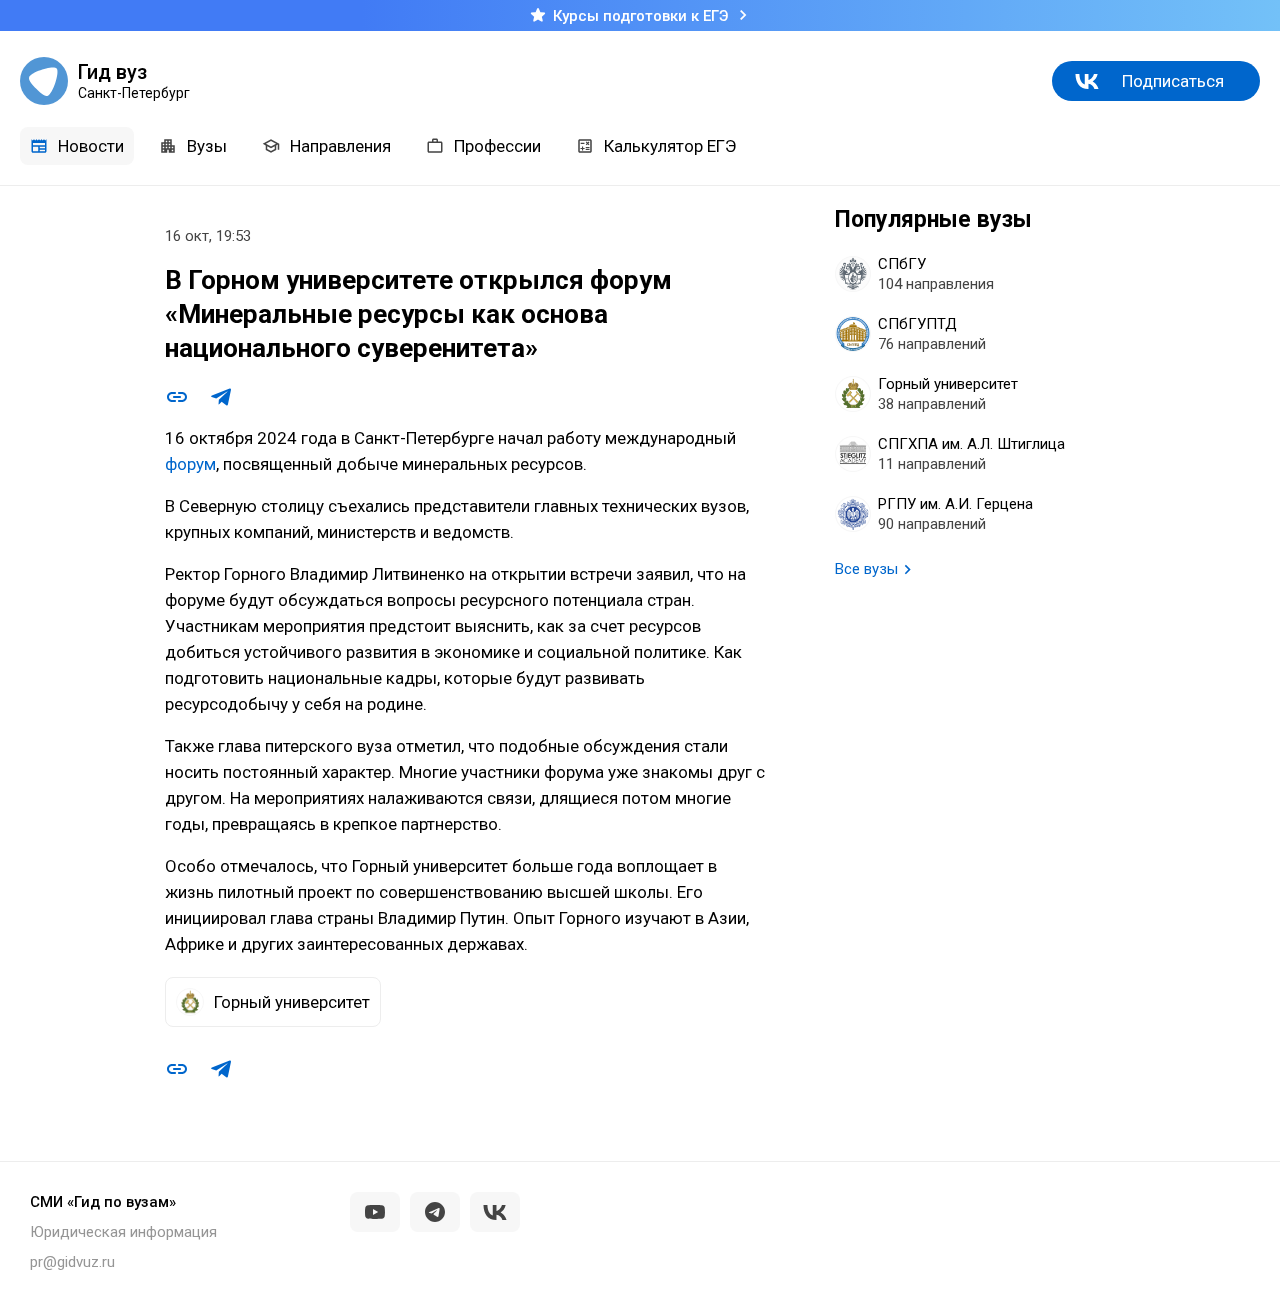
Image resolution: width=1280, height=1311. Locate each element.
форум (190, 464)
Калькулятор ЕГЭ (670, 146)
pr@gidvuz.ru (72, 1262)
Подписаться (1173, 81)
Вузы (207, 146)
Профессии (497, 146)
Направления (340, 146)
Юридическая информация (123, 1232)
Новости (91, 146)
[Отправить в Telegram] (221, 397)
